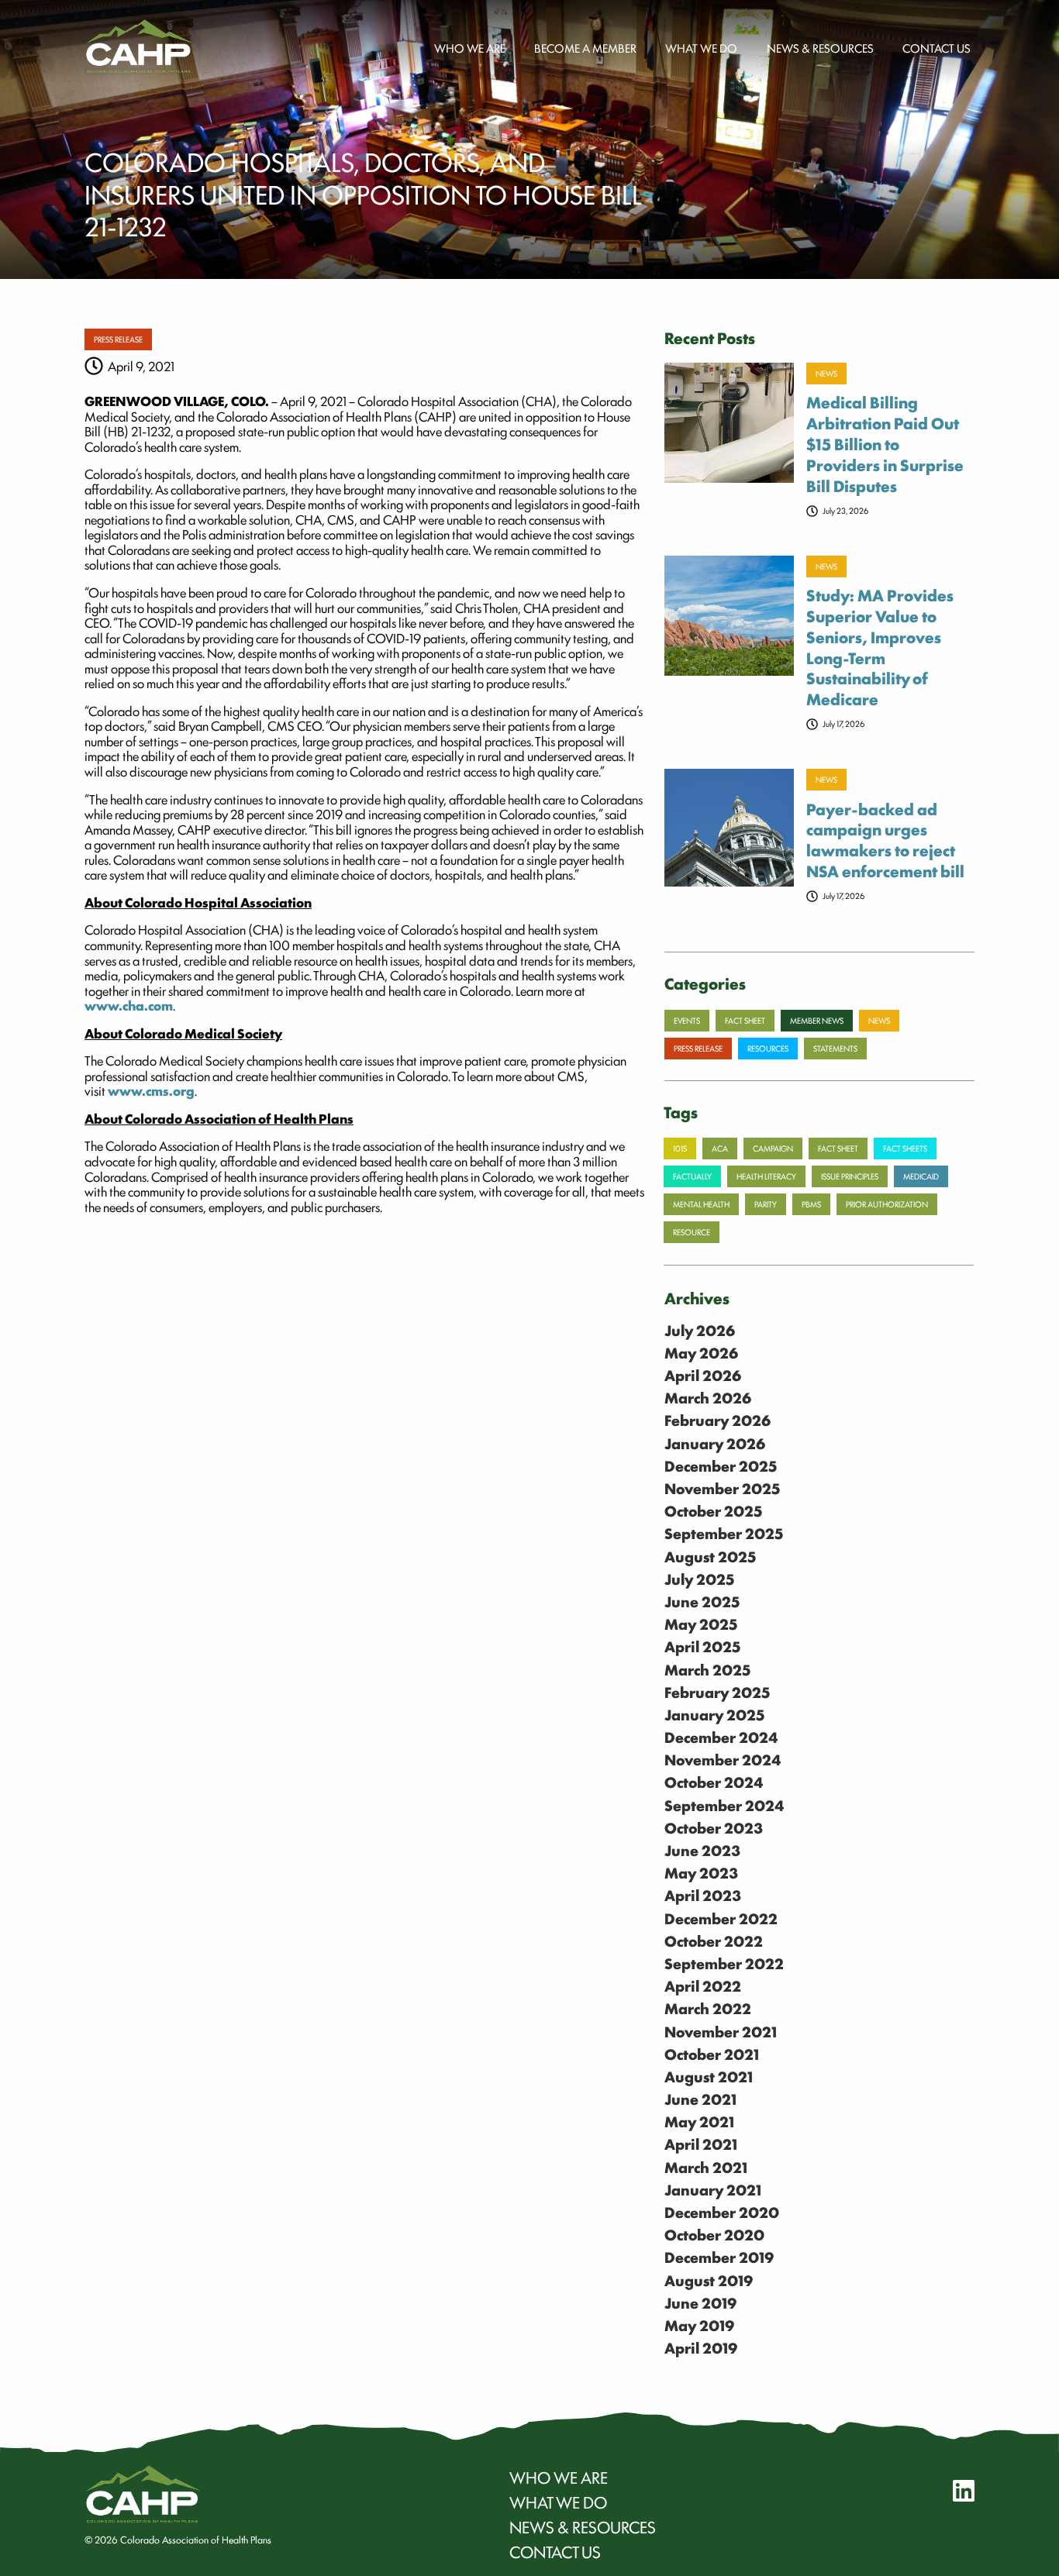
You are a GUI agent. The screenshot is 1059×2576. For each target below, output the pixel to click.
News (826, 373)
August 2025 (711, 1556)
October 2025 (714, 1510)
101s (680, 1148)
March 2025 (708, 1669)
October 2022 (714, 1941)
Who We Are (559, 2477)
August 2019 (709, 2280)
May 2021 (699, 2121)
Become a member (585, 47)
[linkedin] (954, 2490)
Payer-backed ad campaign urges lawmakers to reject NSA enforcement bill (885, 840)
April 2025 (703, 1646)
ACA (720, 1148)
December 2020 (722, 2212)
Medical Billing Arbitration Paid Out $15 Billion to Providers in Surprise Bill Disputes (885, 444)
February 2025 (717, 1692)
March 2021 (706, 2167)
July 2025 (700, 1579)
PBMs (811, 1204)
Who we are (470, 47)
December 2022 (721, 1918)
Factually (692, 1176)
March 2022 (708, 2008)
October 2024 (714, 1782)
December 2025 (721, 1465)
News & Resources (820, 47)
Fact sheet (745, 1020)
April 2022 (703, 1985)
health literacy (766, 1176)
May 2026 (701, 1352)
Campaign (773, 1148)
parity (766, 1204)
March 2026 (708, 1397)
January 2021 (713, 2189)
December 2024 (721, 1737)
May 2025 (701, 1624)
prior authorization (887, 1204)
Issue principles (850, 1176)
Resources (768, 1048)
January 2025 (715, 1714)
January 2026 (715, 1443)
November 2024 (723, 1759)
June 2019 (700, 2302)
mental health (701, 1204)
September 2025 (724, 1533)
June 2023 (702, 1850)
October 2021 (712, 2054)
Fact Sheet (838, 1148)
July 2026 (700, 1330)
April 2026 (703, 1375)
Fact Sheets (905, 1148)
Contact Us (937, 47)
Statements (835, 1048)
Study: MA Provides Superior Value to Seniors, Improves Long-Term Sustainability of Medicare (880, 647)
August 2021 (709, 2076)
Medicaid (921, 1176)
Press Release (118, 339)
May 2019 (699, 2325)
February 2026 (717, 1420)
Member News (817, 1020)
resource (692, 1232)
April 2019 (701, 2347)
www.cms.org (151, 1090)
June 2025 (702, 1601)
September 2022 (724, 1963)
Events (687, 1020)
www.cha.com (129, 1005)
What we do (701, 47)
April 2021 (701, 2144)
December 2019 (719, 2257)
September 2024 (724, 1805)
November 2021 (721, 2031)
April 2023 (703, 1895)
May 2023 (701, 1872)
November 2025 (723, 1488)
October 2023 (714, 1827)
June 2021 (700, 2099)
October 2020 (714, 2234)
